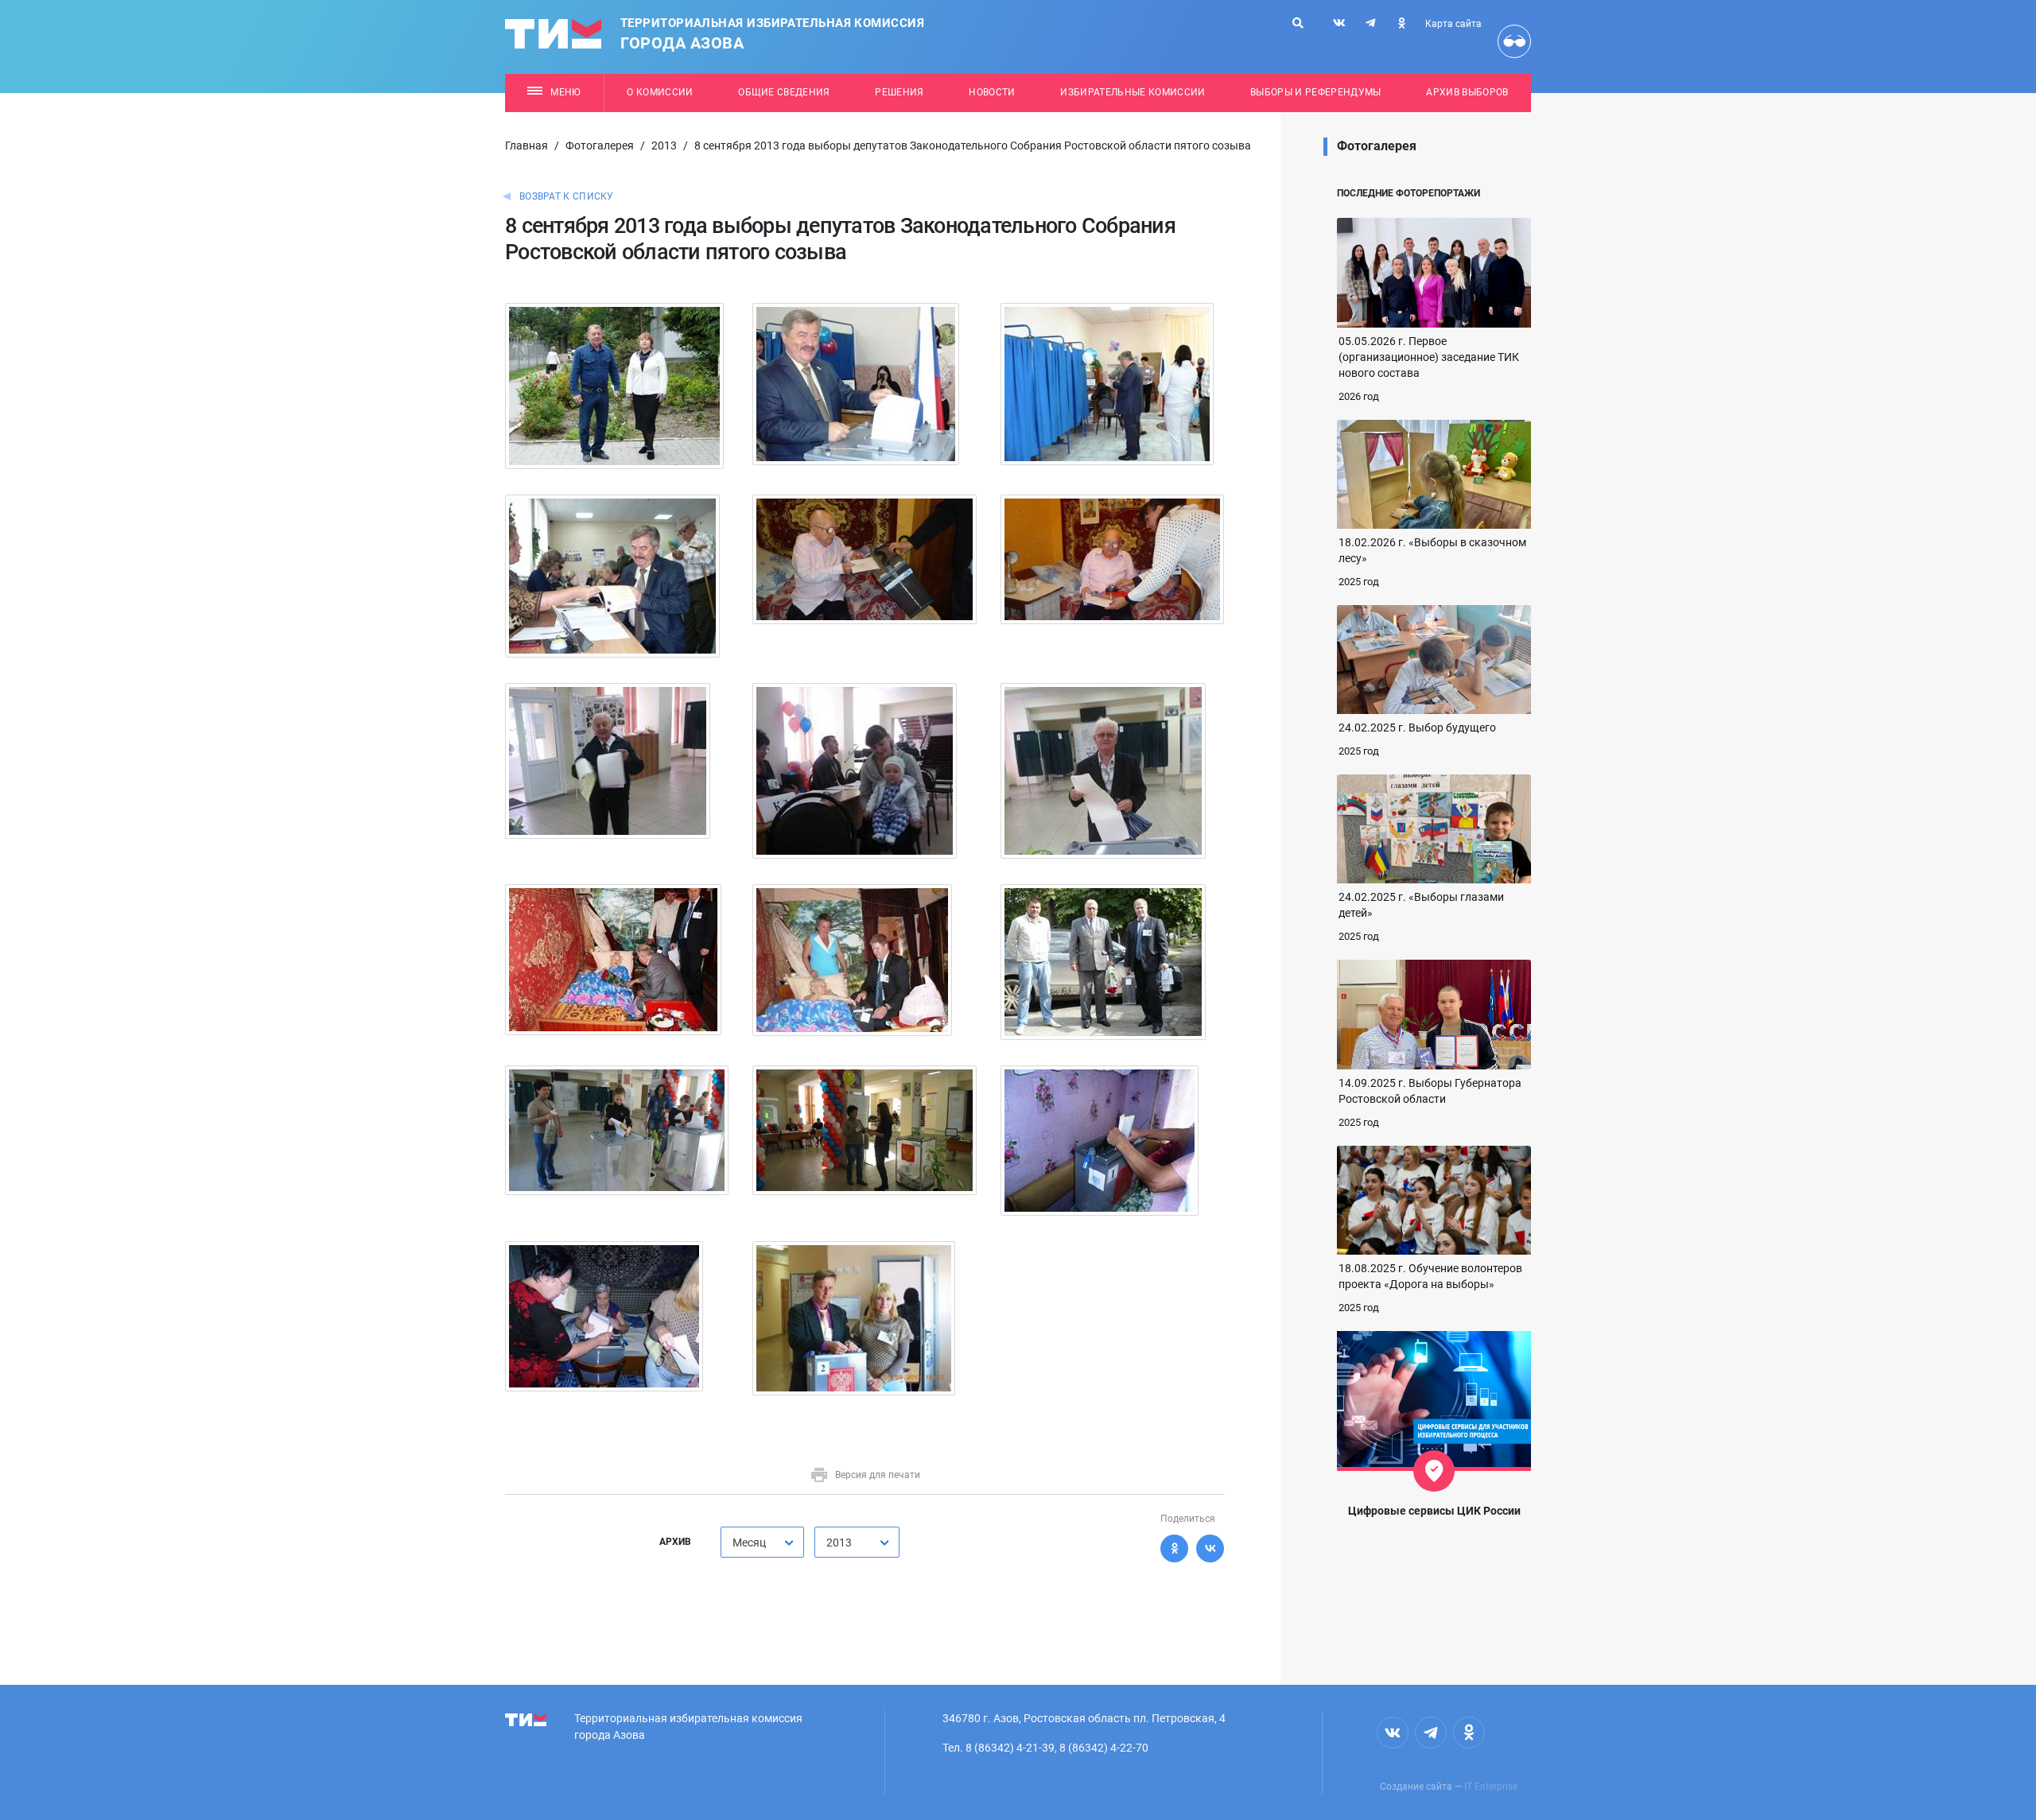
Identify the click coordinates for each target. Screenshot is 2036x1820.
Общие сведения (784, 92)
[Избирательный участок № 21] (608, 760)
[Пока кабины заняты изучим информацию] (1107, 383)
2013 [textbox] (839, 1543)
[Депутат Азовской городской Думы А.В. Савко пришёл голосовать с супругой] (614, 386)
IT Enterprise (1491, 1787)
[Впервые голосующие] (864, 1130)
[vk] (1339, 23)
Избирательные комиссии (1133, 92)
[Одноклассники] (1174, 1548)
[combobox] (762, 1542)
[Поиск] (1298, 23)
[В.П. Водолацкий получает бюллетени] (612, 576)
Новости (992, 92)
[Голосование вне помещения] (1100, 1140)
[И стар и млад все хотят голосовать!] (1103, 770)
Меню (565, 92)
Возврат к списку (567, 196)
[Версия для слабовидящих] (1514, 41)
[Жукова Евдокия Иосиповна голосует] (852, 960)
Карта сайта (1453, 24)
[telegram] (1370, 23)
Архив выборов (1467, 92)
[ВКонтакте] (1210, 1548)
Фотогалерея (600, 146)
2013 (664, 146)
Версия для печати (878, 1475)
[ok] (1401, 23)
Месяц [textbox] (749, 1543)
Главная (526, 146)
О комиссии (660, 92)
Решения (899, 92)
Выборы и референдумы (1316, 92)
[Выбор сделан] (856, 383)
